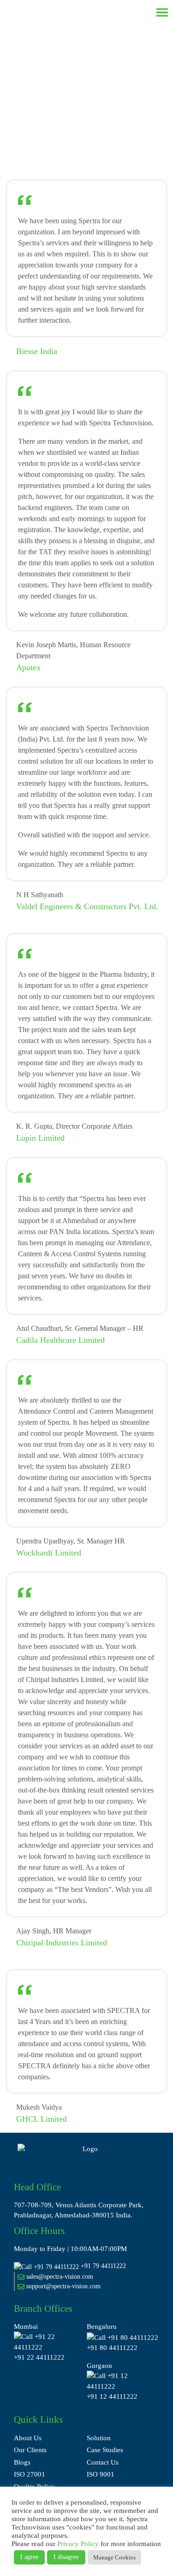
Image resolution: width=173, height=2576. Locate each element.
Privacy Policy (78, 2544)
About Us (28, 2438)
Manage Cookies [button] (114, 2557)
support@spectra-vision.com (63, 2286)
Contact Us (103, 2462)
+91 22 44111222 (39, 2357)
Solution (99, 2438)
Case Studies (105, 2450)
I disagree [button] (66, 2557)
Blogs (22, 2462)
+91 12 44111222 (112, 2396)
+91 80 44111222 (112, 2348)
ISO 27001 (30, 2474)
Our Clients (30, 2450)
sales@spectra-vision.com (59, 2277)
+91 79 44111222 (103, 2266)
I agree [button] (29, 2557)
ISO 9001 (101, 2474)
